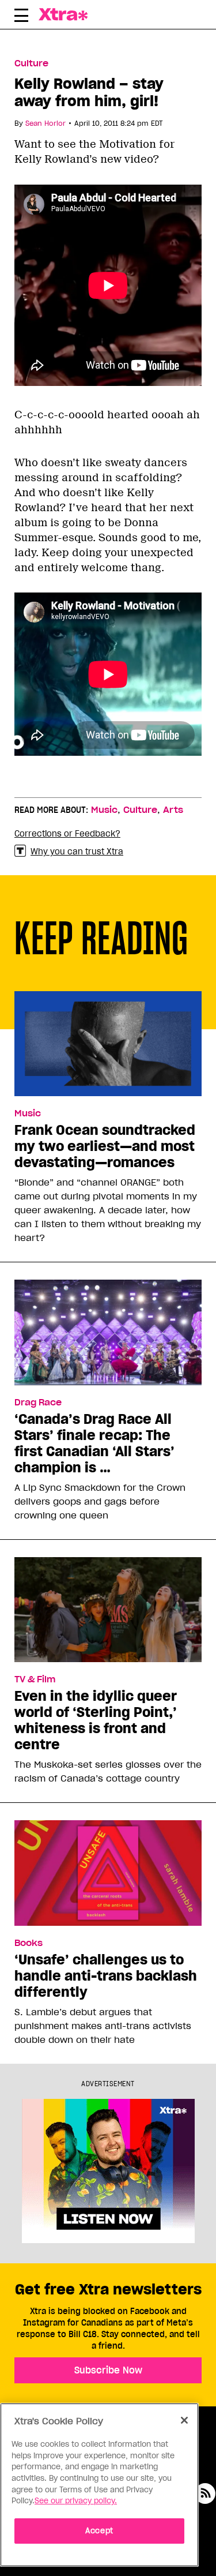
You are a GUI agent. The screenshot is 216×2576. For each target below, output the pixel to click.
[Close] (184, 2420)
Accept (99, 2531)
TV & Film (35, 1679)
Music (104, 810)
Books (29, 1943)
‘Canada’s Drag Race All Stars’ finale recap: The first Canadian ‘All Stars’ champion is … (94, 1443)
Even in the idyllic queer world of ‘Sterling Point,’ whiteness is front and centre (96, 1720)
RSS (205, 2493)
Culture (31, 63)
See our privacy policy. (76, 2501)
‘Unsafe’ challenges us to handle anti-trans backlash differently (106, 1976)
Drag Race (38, 1403)
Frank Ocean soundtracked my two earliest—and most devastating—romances (105, 1146)
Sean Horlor (46, 123)
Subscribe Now (108, 2370)
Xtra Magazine (66, 14)
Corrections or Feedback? (67, 834)
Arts (173, 810)
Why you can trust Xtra (77, 852)
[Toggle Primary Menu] (21, 17)
